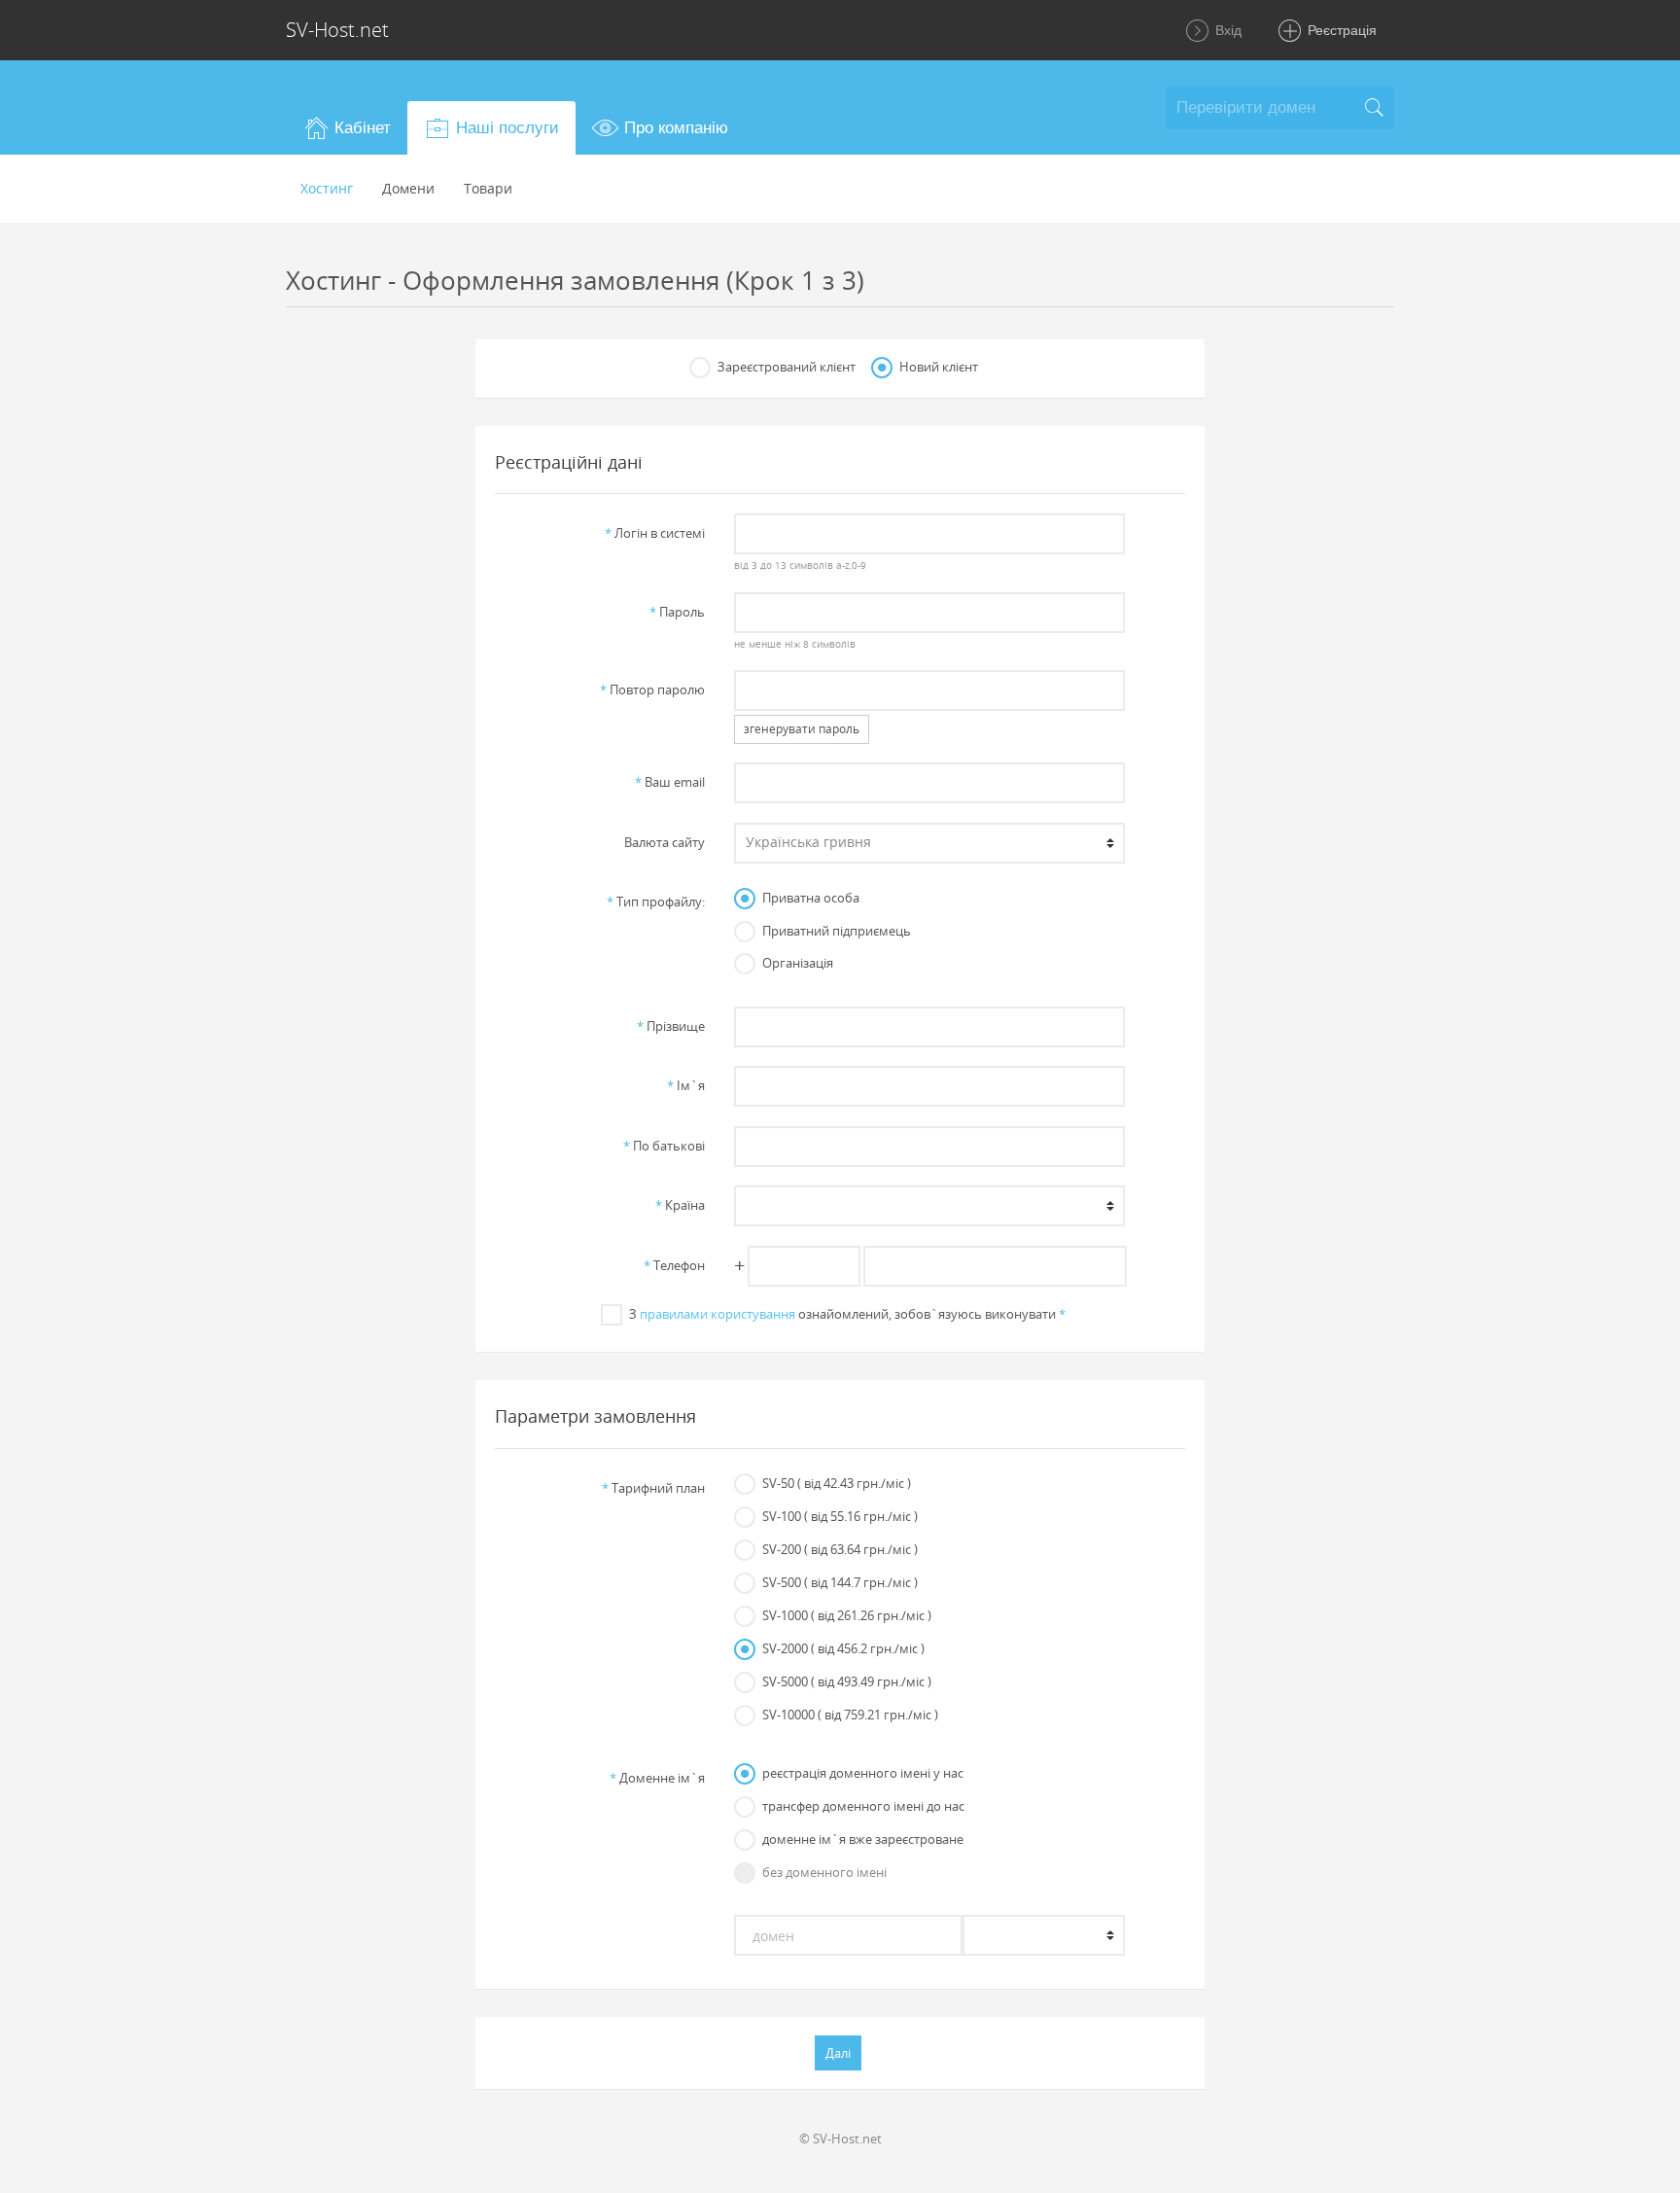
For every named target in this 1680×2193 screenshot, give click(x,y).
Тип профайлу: (656, 902)
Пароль (677, 612)
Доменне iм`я (657, 1778)
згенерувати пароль (802, 729)
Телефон (674, 1265)
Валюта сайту (665, 842)
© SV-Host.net (840, 2139)
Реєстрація (1340, 30)
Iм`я (686, 1085)
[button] (347, 128)
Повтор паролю (652, 690)
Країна (680, 1205)
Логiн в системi (655, 533)
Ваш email (670, 782)
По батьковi (664, 1146)
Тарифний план (653, 1488)
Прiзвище (671, 1026)
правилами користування (717, 1314)
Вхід (1226, 30)
